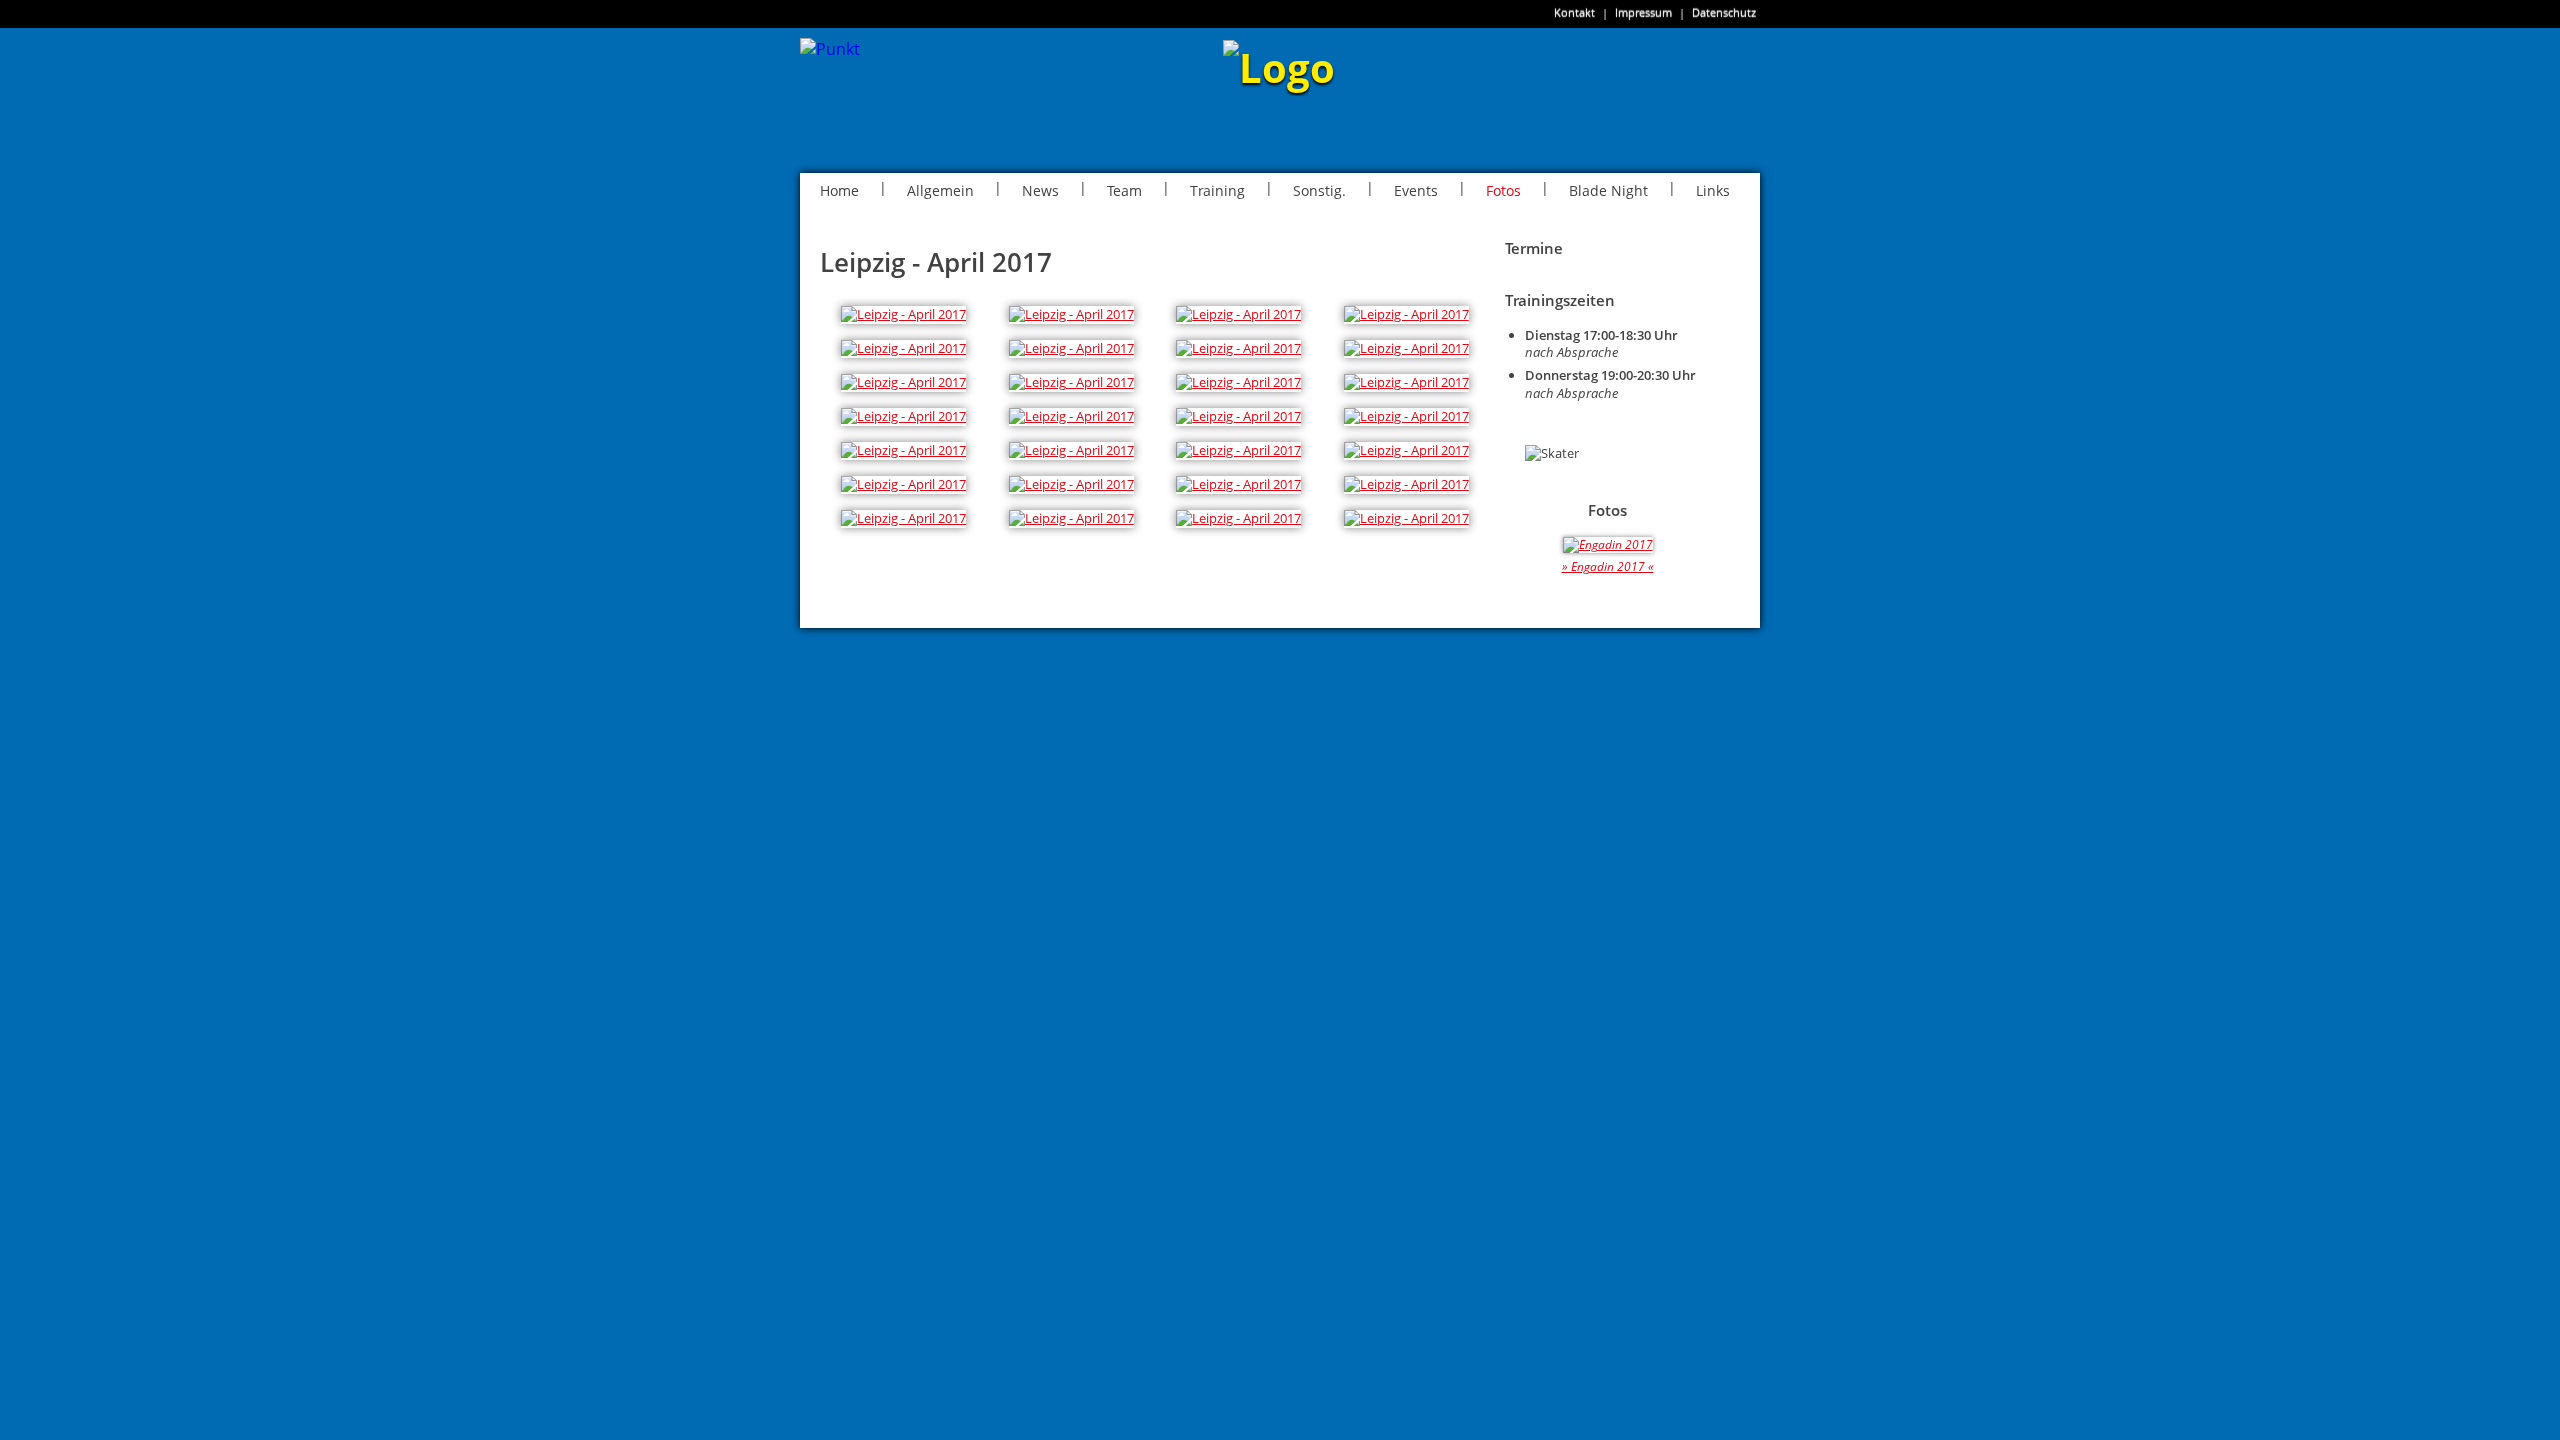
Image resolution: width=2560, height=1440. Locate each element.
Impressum (1643, 12)
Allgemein (940, 190)
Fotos (1503, 190)
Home (839, 190)
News (1040, 190)
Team (1124, 190)
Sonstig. (1319, 190)
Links (1713, 190)
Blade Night (1608, 190)
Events (1416, 190)
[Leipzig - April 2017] (903, 314)
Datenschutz (1724, 12)
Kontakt (1574, 12)
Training (1217, 190)
